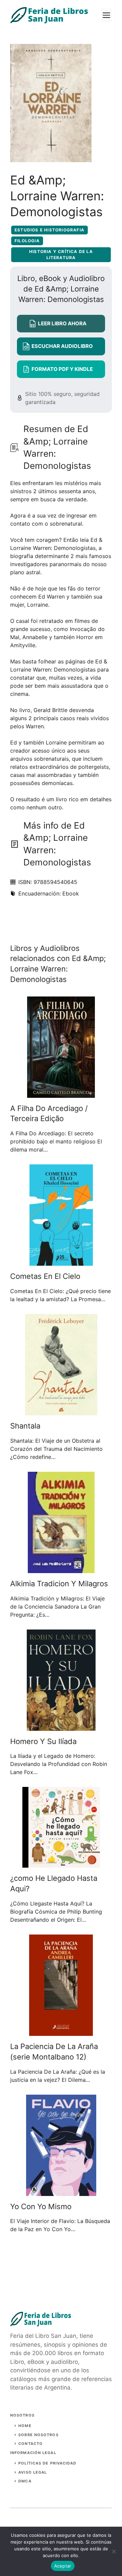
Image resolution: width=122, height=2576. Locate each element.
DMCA (25, 2481)
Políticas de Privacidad (47, 2463)
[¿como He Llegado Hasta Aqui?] (61, 1864)
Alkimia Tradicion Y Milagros (59, 1584)
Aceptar (63, 2566)
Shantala (25, 1426)
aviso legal (33, 2472)
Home (25, 2426)
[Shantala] (61, 1411)
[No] (114, 2551)
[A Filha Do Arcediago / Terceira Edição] (61, 1094)
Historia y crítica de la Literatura (61, 255)
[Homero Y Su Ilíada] (61, 1727)
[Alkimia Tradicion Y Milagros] (61, 1569)
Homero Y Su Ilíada (43, 1741)
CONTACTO (30, 2444)
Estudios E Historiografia (49, 230)
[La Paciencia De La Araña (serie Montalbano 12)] (61, 2032)
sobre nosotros (38, 2435)
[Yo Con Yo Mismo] (61, 2192)
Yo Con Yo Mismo (41, 2206)
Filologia (27, 241)
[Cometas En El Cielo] (61, 1262)
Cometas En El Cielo (45, 1276)
